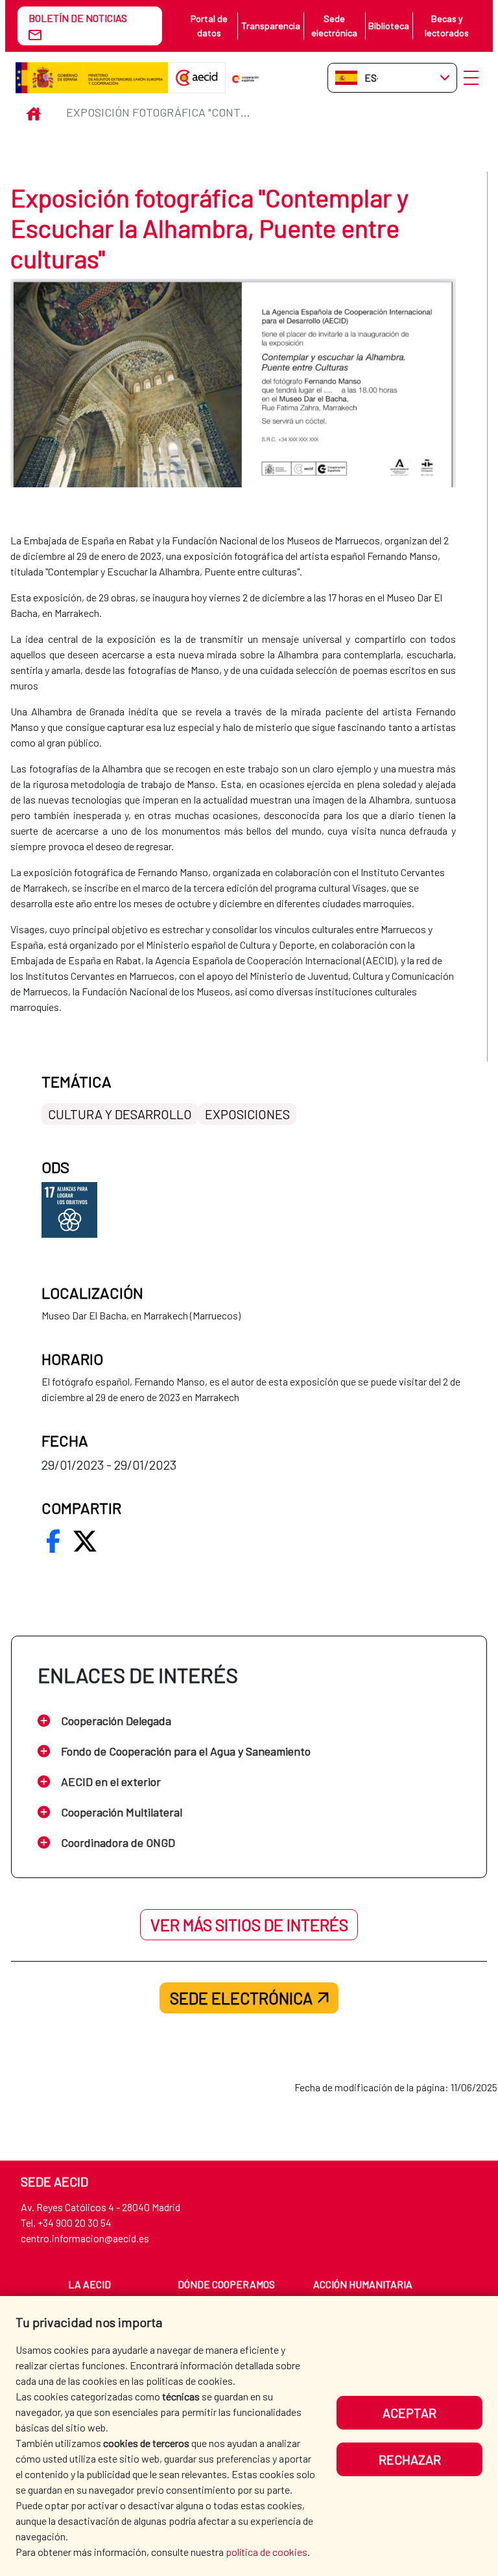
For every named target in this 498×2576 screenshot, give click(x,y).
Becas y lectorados (447, 26)
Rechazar (410, 2459)
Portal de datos (209, 26)
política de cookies (267, 2552)
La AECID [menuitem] (89, 2284)
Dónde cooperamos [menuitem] (226, 2284)
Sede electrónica (334, 26)
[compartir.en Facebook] (53, 1541)
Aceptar (409, 2413)
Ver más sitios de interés (249, 1925)
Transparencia (271, 26)
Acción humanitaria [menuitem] (363, 2284)
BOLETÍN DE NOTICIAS (78, 18)
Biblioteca (389, 26)
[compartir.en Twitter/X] (85, 1541)
